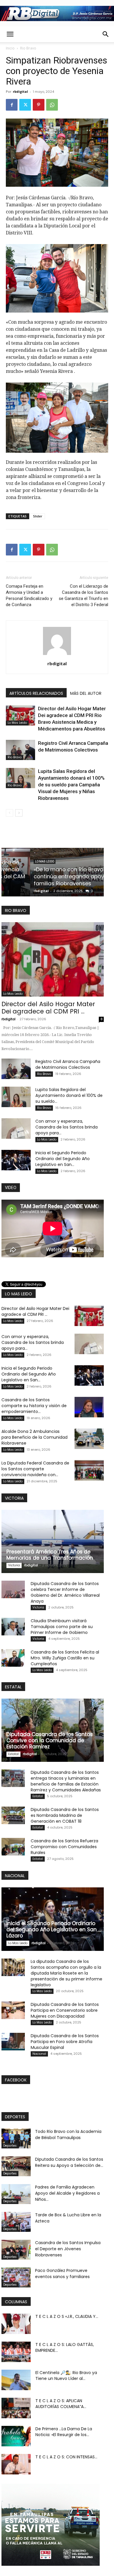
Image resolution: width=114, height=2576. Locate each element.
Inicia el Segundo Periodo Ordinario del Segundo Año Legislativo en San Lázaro (52, 1930)
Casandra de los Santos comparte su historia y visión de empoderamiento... (34, 1406)
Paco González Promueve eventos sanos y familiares (62, 2274)
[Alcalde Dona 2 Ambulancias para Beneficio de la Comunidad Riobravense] (89, 1439)
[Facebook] (12, 105)
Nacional (39, 2054)
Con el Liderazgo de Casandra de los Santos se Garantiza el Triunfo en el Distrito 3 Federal (83, 595)
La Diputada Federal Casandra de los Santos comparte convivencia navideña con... (35, 1469)
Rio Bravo (28, 48)
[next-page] (19, 813)
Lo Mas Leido (17, 723)
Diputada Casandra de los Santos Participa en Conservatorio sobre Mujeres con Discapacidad (65, 2010)
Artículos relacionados (36, 693)
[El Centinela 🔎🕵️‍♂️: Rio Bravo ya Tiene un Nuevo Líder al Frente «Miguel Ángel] (16, 2380)
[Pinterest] (39, 105)
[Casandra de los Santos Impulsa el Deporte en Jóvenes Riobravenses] (16, 2250)
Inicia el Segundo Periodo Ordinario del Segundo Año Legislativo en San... (63, 1159)
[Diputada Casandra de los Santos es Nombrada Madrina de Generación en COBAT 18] (13, 1815)
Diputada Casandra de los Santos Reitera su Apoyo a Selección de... (69, 2162)
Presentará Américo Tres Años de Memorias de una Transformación (50, 1555)
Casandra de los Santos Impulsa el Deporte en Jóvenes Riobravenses (68, 2249)
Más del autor (86, 693)
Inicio (10, 48)
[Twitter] (25, 105)
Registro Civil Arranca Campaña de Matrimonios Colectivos (68, 1064)
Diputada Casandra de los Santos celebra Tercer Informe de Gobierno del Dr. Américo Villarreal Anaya (65, 1592)
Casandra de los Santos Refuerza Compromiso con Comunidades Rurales (64, 1847)
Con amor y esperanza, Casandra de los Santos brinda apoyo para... (66, 1127)
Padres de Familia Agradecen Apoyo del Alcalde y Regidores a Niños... (67, 2193)
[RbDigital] (57, 13)
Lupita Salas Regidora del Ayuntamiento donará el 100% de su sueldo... (69, 1095)
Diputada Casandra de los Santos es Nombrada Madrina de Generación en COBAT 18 (65, 1815)
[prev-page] (9, 813)
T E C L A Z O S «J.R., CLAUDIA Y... (67, 2316)
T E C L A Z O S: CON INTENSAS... (66, 2457)
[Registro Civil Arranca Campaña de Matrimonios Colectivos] (20, 750)
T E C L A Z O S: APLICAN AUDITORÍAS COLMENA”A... (61, 2404)
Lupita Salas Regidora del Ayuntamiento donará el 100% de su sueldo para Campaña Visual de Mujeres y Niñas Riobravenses (71, 785)
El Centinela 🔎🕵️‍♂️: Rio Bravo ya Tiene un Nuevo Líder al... (66, 2376)
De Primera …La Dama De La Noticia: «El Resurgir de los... (64, 2432)
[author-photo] (57, 655)
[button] (10, 34)
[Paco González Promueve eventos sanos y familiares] (16, 2278)
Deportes (10, 2146)
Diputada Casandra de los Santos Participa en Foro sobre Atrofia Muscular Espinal (65, 2042)
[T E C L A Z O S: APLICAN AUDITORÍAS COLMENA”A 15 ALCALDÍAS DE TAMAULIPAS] (16, 2408)
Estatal (13, 1754)
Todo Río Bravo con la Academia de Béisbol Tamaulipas (68, 2135)
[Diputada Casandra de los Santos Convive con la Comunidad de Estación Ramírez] (53, 1730)
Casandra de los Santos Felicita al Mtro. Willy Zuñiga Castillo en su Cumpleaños (65, 1658)
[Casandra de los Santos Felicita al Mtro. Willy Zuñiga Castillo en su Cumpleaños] (13, 1658)
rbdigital (20, 91)
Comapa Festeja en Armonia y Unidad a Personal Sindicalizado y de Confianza (29, 595)
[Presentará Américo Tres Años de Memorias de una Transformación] (53, 1541)
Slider (38, 516)
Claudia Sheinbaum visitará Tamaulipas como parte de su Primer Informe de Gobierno (62, 1627)
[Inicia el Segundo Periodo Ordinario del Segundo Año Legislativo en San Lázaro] (16, 1160)
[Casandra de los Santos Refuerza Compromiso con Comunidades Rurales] (13, 1847)
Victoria (14, 1565)
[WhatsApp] (52, 105)
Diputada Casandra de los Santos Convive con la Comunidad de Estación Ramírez (50, 1740)
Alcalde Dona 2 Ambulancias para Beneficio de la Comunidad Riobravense (34, 1437)
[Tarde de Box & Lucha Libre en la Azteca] (16, 2222)
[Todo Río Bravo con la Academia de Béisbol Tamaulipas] (16, 2139)
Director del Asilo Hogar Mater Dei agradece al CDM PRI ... (48, 1008)
